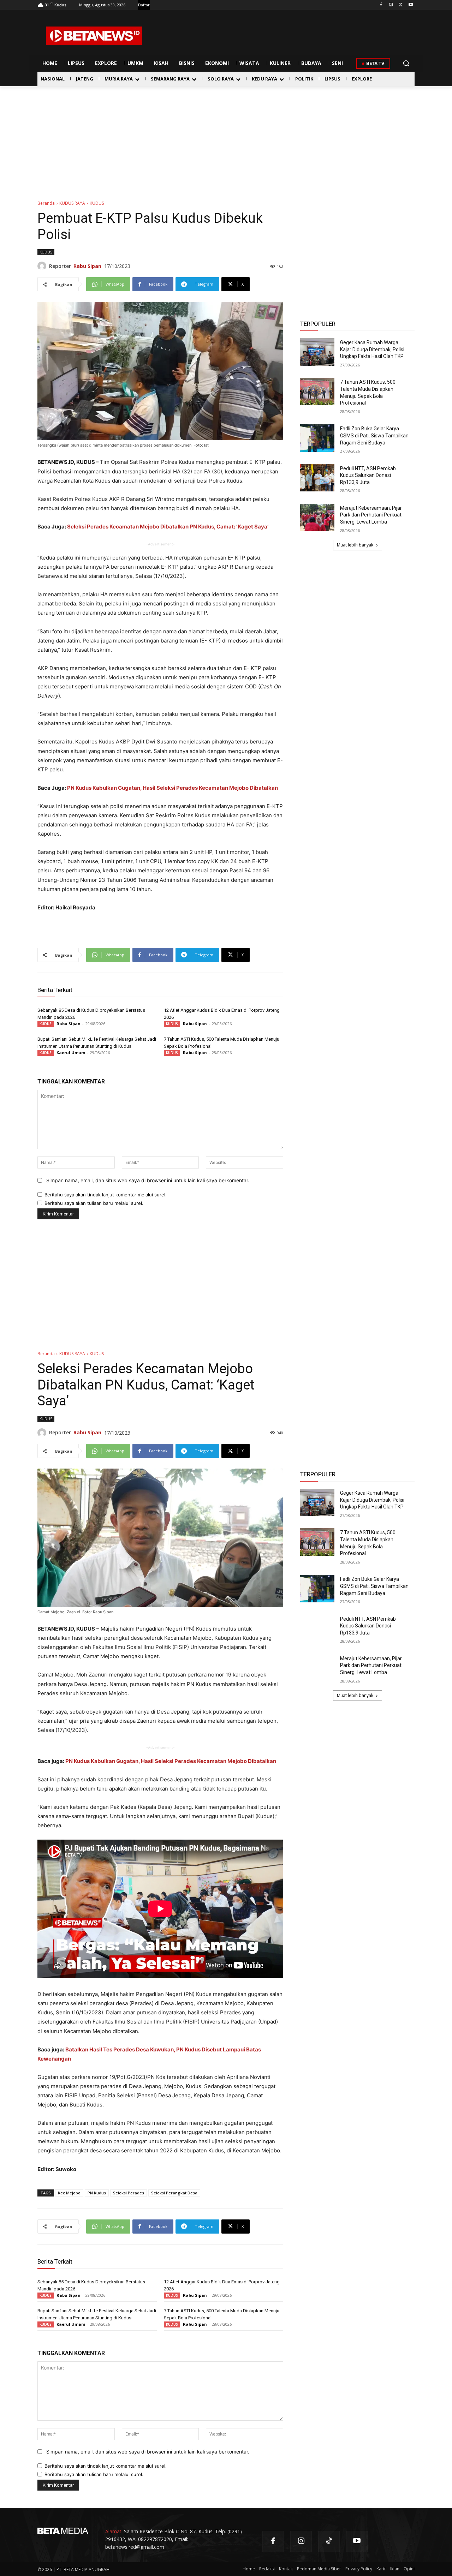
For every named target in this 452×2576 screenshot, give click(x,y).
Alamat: (114, 2531)
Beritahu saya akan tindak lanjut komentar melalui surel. (106, 1195)
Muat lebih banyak (355, 545)
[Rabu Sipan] (43, 266)
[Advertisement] (226, 139)
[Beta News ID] (94, 36)
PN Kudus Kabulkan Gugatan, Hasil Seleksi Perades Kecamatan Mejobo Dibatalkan (173, 788)
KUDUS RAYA (72, 203)
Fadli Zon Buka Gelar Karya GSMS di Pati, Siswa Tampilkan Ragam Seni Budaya (374, 435)
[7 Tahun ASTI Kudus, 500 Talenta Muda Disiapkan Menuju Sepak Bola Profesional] (317, 392)
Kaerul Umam (71, 1053)
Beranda (46, 203)
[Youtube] (411, 5)
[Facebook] (381, 5)
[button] (406, 63)
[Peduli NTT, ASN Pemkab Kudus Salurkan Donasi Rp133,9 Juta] (317, 478)
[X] (401, 5)
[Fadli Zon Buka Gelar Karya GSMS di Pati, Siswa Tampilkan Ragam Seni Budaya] (317, 438)
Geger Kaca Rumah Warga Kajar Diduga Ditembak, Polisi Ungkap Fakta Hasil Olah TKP (372, 349)
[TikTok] (329, 2542)
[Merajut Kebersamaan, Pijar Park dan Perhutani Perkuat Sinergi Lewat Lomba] (317, 518)
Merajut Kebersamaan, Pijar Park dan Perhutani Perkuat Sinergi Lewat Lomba (371, 515)
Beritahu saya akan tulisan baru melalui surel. (94, 1203)
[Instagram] (391, 5)
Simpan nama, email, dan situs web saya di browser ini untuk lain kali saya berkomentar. (148, 1180)
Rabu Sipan (87, 266)
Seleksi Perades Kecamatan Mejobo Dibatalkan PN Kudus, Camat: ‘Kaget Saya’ (168, 527)
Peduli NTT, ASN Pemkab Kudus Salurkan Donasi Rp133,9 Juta (368, 475)
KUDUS (97, 203)
